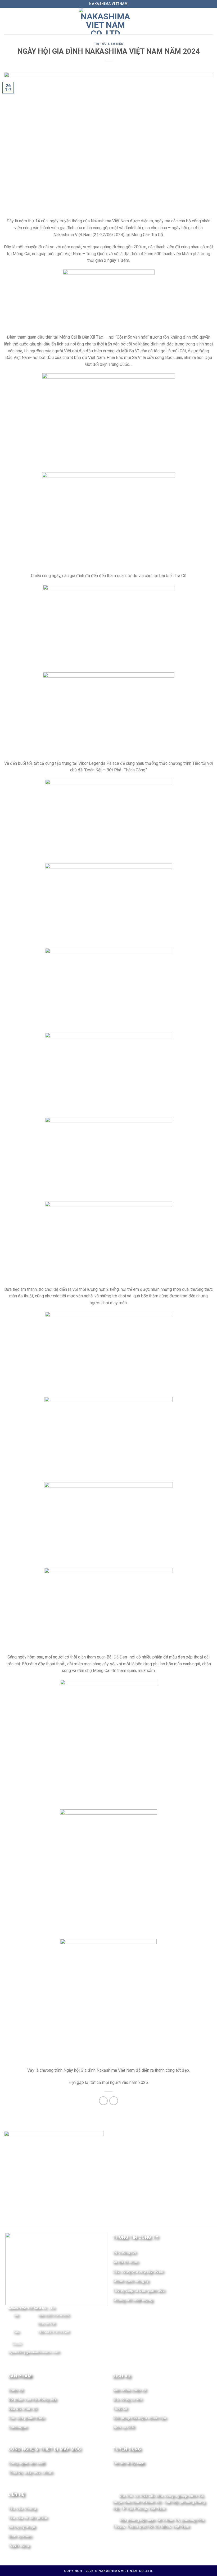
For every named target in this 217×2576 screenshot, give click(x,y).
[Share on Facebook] (103, 2101)
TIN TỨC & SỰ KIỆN (109, 44)
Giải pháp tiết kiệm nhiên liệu (139, 2418)
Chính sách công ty (130, 2281)
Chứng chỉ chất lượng (132, 2300)
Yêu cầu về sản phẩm (28, 2517)
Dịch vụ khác (20, 2536)
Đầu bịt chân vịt (22, 2408)
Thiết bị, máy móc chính (30, 2472)
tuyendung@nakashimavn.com (34, 2352)
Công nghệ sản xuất (26, 2463)
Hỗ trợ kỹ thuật (22, 2527)
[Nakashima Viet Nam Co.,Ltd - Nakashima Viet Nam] (105, 21)
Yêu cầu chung (22, 2508)
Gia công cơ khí (127, 2399)
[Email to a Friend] (114, 2101)
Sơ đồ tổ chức (125, 2262)
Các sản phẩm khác (26, 2418)
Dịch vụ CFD (123, 2427)
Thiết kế (120, 2408)
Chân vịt (15, 2390)
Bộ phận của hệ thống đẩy (32, 2399)
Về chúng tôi (124, 2252)
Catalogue (18, 2427)
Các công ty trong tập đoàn (138, 2271)
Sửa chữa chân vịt (129, 2390)
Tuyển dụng (19, 2545)
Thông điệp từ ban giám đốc (139, 2290)
